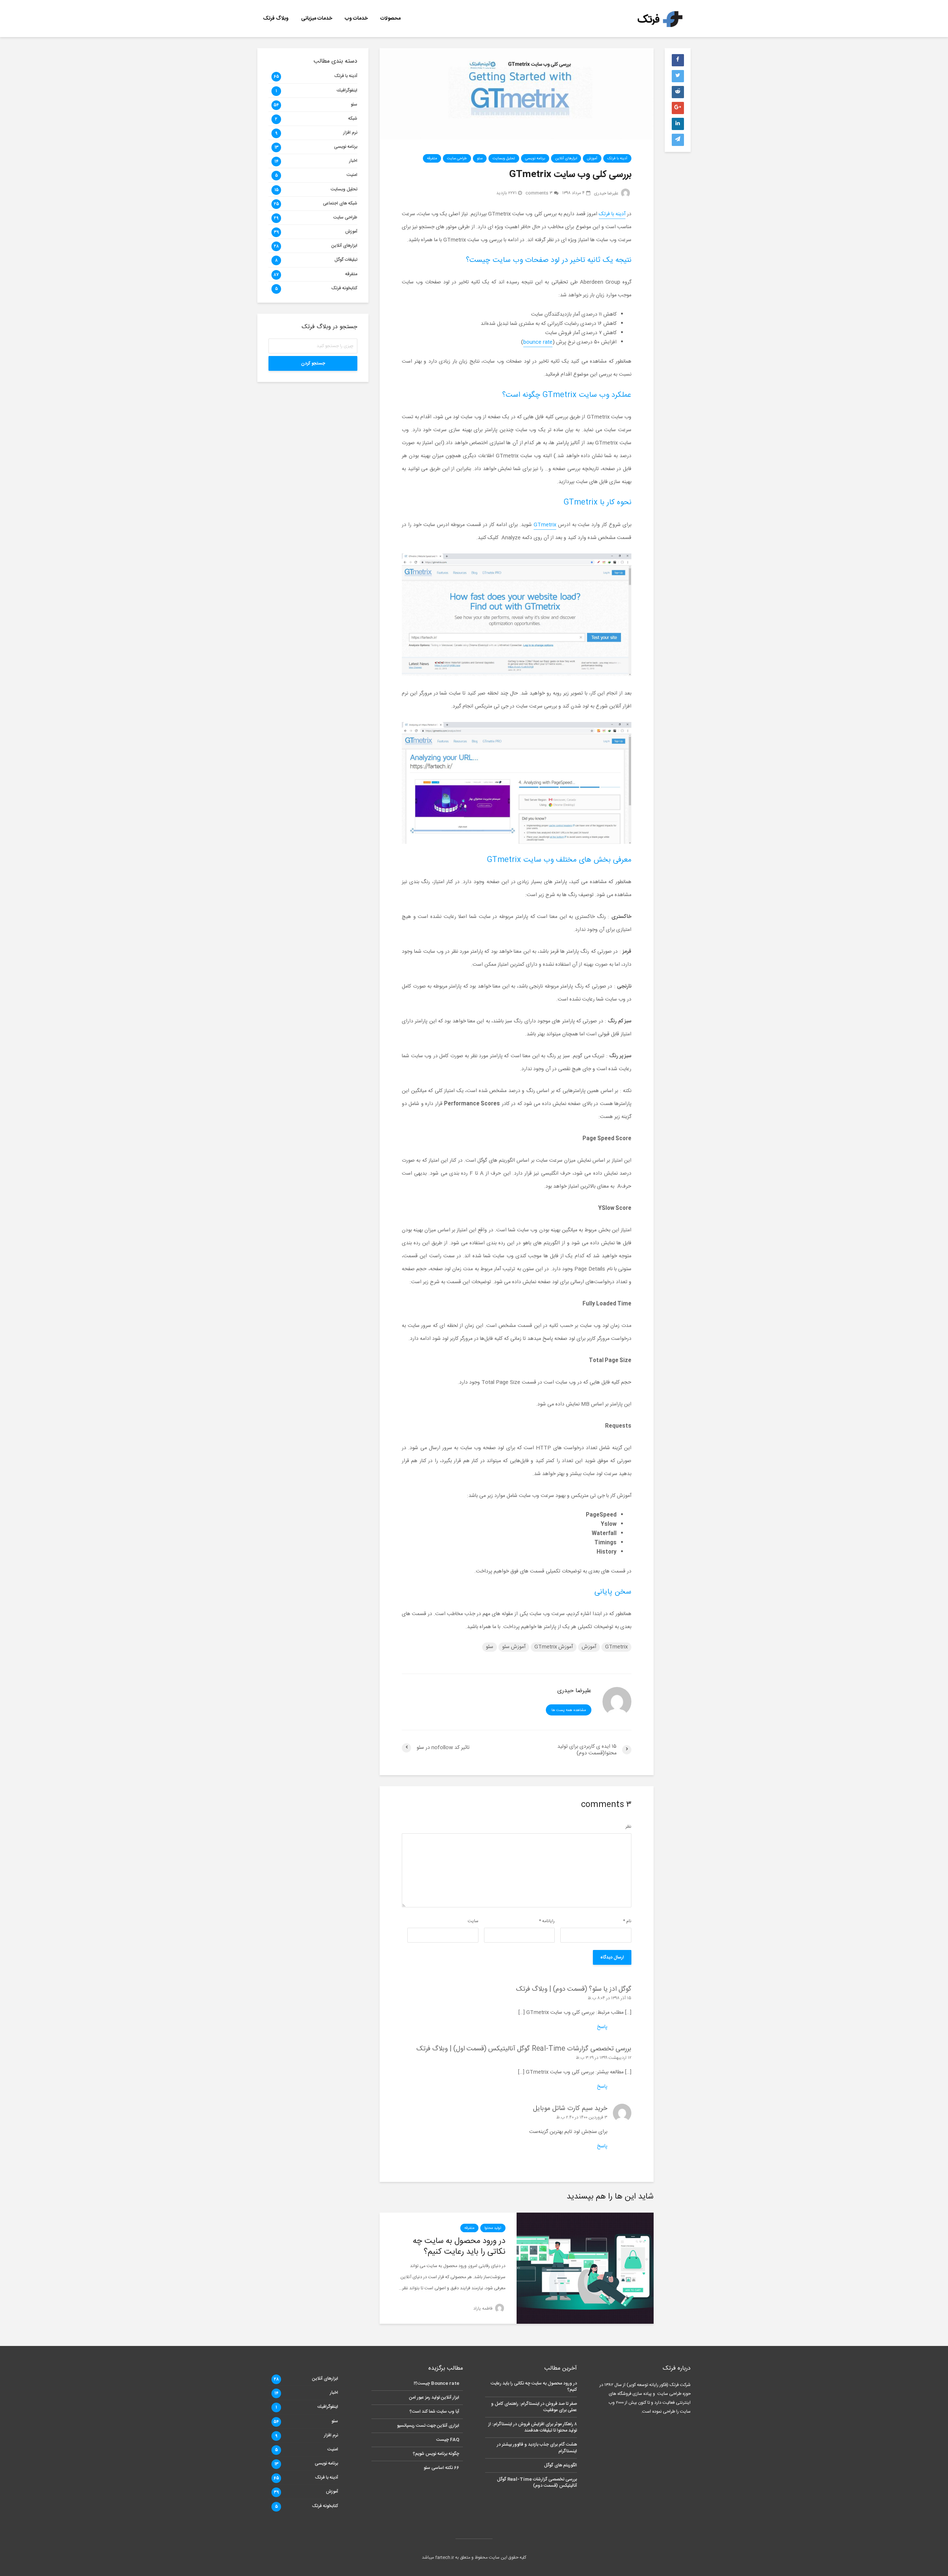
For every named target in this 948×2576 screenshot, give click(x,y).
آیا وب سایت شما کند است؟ (434, 2412)
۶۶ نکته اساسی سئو (441, 2468)
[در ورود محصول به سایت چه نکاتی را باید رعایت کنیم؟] (585, 2268)
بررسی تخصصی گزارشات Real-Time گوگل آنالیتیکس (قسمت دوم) (537, 2482)
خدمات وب (356, 19)
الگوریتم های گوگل (560, 2465)
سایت (473, 1921)
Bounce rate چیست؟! (436, 2384)
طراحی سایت (457, 159)
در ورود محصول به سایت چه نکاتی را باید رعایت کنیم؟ (459, 2247)
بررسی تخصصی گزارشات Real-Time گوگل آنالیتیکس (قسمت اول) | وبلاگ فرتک (524, 2049)
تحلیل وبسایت (504, 159)
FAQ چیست (448, 2440)
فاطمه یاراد (483, 2309)
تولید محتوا (493, 2228)
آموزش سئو (514, 1647)
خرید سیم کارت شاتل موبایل (570, 2109)
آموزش (592, 159)
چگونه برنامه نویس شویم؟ (436, 2454)
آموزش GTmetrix (554, 1647)
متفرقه (432, 159)
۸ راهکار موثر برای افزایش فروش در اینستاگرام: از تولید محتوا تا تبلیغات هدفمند (533, 2427)
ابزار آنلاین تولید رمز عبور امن (434, 2397)
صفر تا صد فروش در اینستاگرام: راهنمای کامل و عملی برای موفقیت (534, 2407)
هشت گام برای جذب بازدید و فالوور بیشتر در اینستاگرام (537, 2448)
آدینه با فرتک (617, 159)
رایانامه (547, 1921)
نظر (628, 1827)
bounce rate (538, 342)
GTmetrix (545, 525)
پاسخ (602, 2027)
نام (627, 1921)
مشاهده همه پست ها (569, 1710)
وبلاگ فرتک (276, 19)
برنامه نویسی (535, 159)
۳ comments (539, 193)
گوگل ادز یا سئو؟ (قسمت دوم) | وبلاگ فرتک (574, 1989)
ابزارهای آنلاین (566, 159)
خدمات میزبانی (317, 19)
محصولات (390, 19)
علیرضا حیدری (607, 193)
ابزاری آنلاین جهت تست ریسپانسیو (428, 2426)
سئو (480, 159)
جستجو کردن (313, 363)
